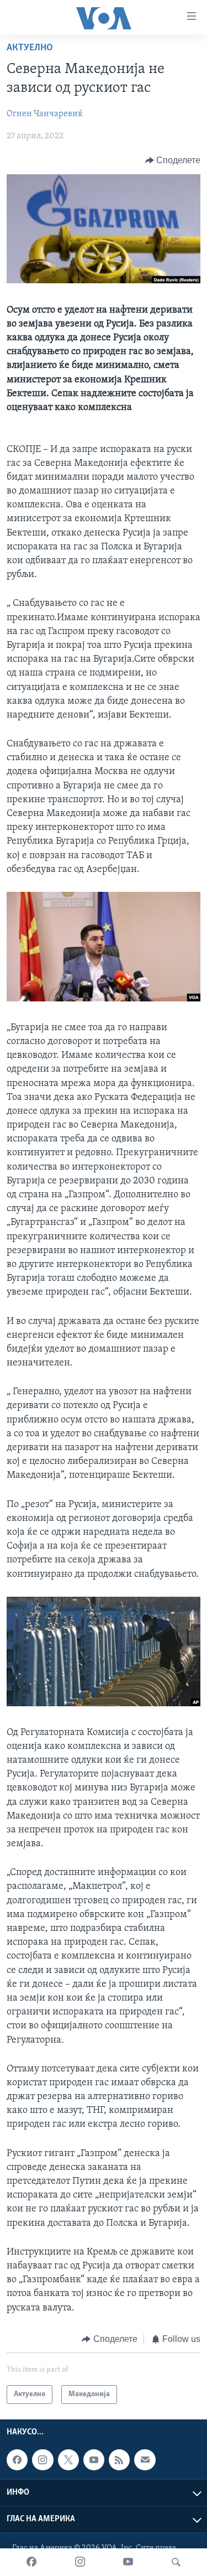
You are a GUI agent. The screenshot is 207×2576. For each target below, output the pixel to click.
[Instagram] (80, 2562)
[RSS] (119, 2460)
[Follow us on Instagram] (43, 2460)
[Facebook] (31, 2562)
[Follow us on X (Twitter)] (68, 2460)
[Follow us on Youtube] (94, 2460)
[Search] (176, 2562)
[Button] (173, 160)
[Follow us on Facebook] (17, 2460)
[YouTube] (128, 2562)
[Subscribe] (145, 2460)
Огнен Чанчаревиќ (45, 114)
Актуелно (30, 48)
